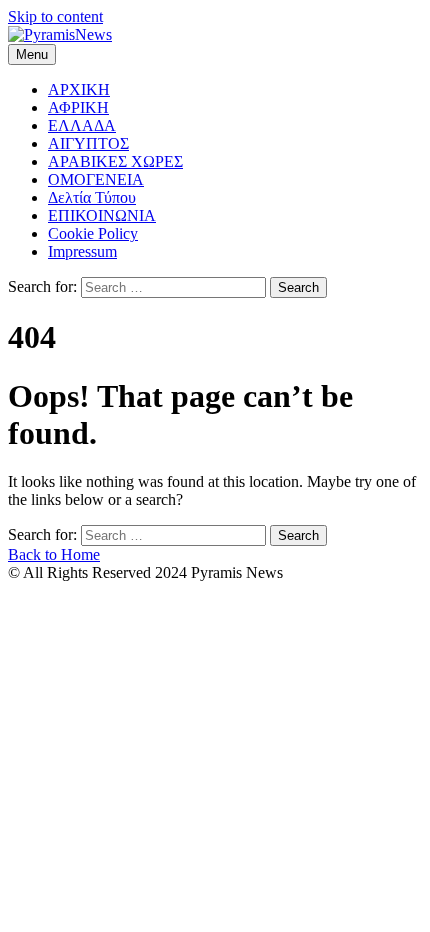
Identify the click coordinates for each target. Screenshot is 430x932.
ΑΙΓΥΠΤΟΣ (88, 143)
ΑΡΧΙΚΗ (79, 89)
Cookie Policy (93, 233)
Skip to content (55, 16)
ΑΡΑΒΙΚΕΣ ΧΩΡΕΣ (115, 161)
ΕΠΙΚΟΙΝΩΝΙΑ (102, 215)
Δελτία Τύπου (92, 197)
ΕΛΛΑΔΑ (82, 125)
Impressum (82, 251)
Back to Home (54, 554)
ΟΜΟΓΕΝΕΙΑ (96, 179)
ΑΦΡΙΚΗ (78, 107)
